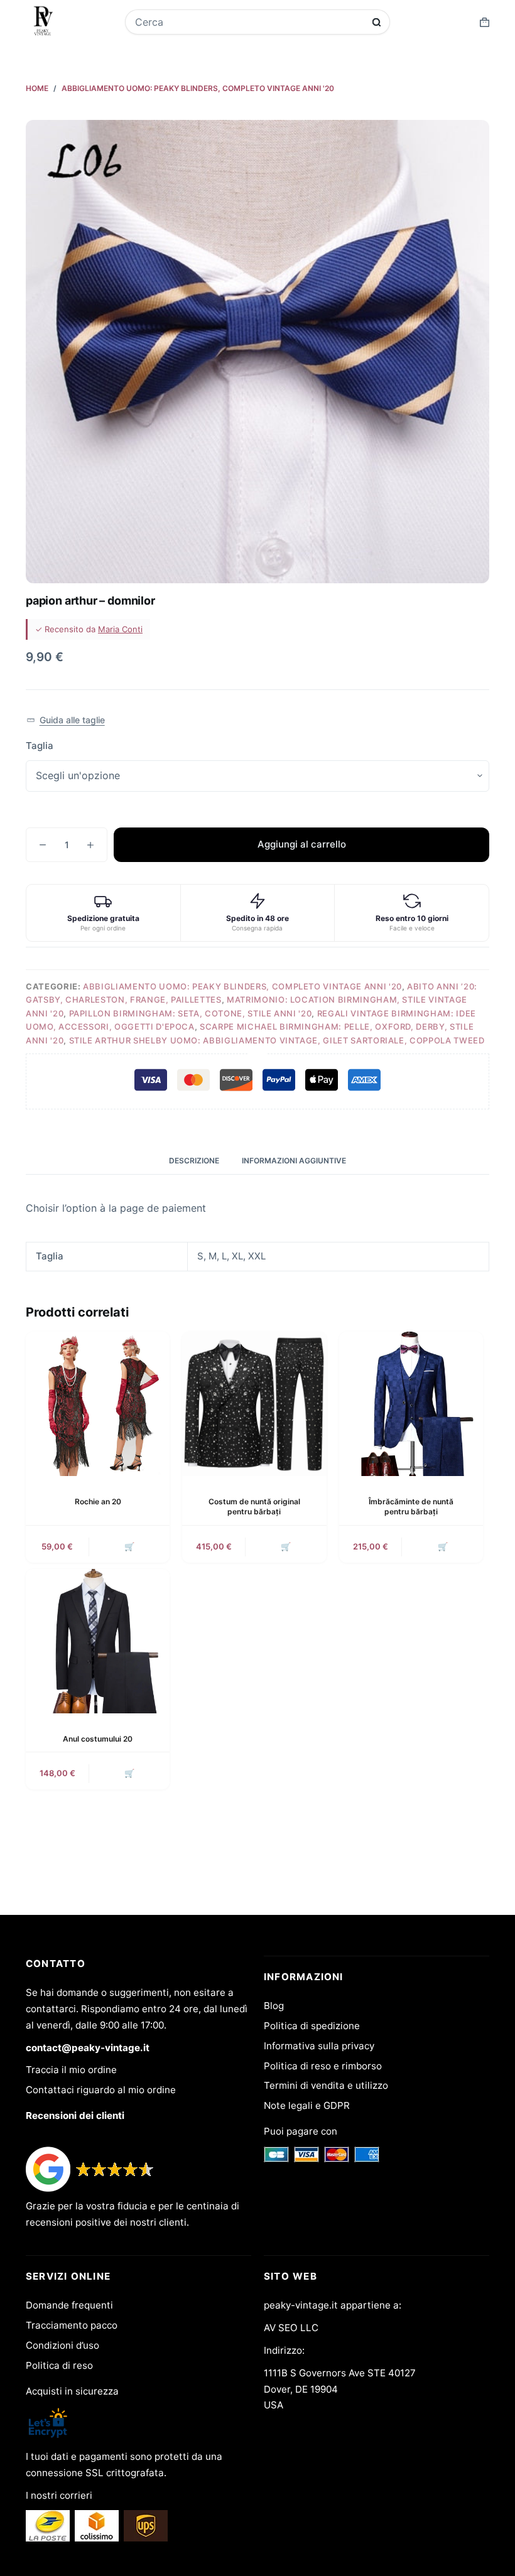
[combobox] (249, 22)
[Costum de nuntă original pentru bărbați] (254, 1404)
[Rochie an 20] (98, 1404)
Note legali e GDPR (307, 2105)
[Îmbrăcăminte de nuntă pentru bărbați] (411, 1404)
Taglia (40, 746)
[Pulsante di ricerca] (377, 22)
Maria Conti (120, 629)
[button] (66, 720)
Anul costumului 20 (98, 1739)
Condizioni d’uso (62, 2345)
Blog (274, 2006)
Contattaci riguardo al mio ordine (101, 2090)
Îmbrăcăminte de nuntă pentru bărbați (411, 1507)
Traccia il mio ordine (71, 2070)
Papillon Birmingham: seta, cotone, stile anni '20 (191, 1013)
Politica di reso (59, 2365)
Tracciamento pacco (72, 2325)
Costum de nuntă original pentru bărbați (254, 1507)
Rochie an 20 (98, 1501)
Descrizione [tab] (194, 1161)
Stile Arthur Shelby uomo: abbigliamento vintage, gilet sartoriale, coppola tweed (277, 1040)
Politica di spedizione (312, 2026)
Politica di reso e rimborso (323, 2066)
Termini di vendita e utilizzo (326, 2085)
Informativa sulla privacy (319, 2046)
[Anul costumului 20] (98, 1641)
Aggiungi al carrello (302, 844)
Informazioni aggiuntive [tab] (294, 1161)
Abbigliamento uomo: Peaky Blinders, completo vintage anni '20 (242, 986)
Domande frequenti (69, 2305)
